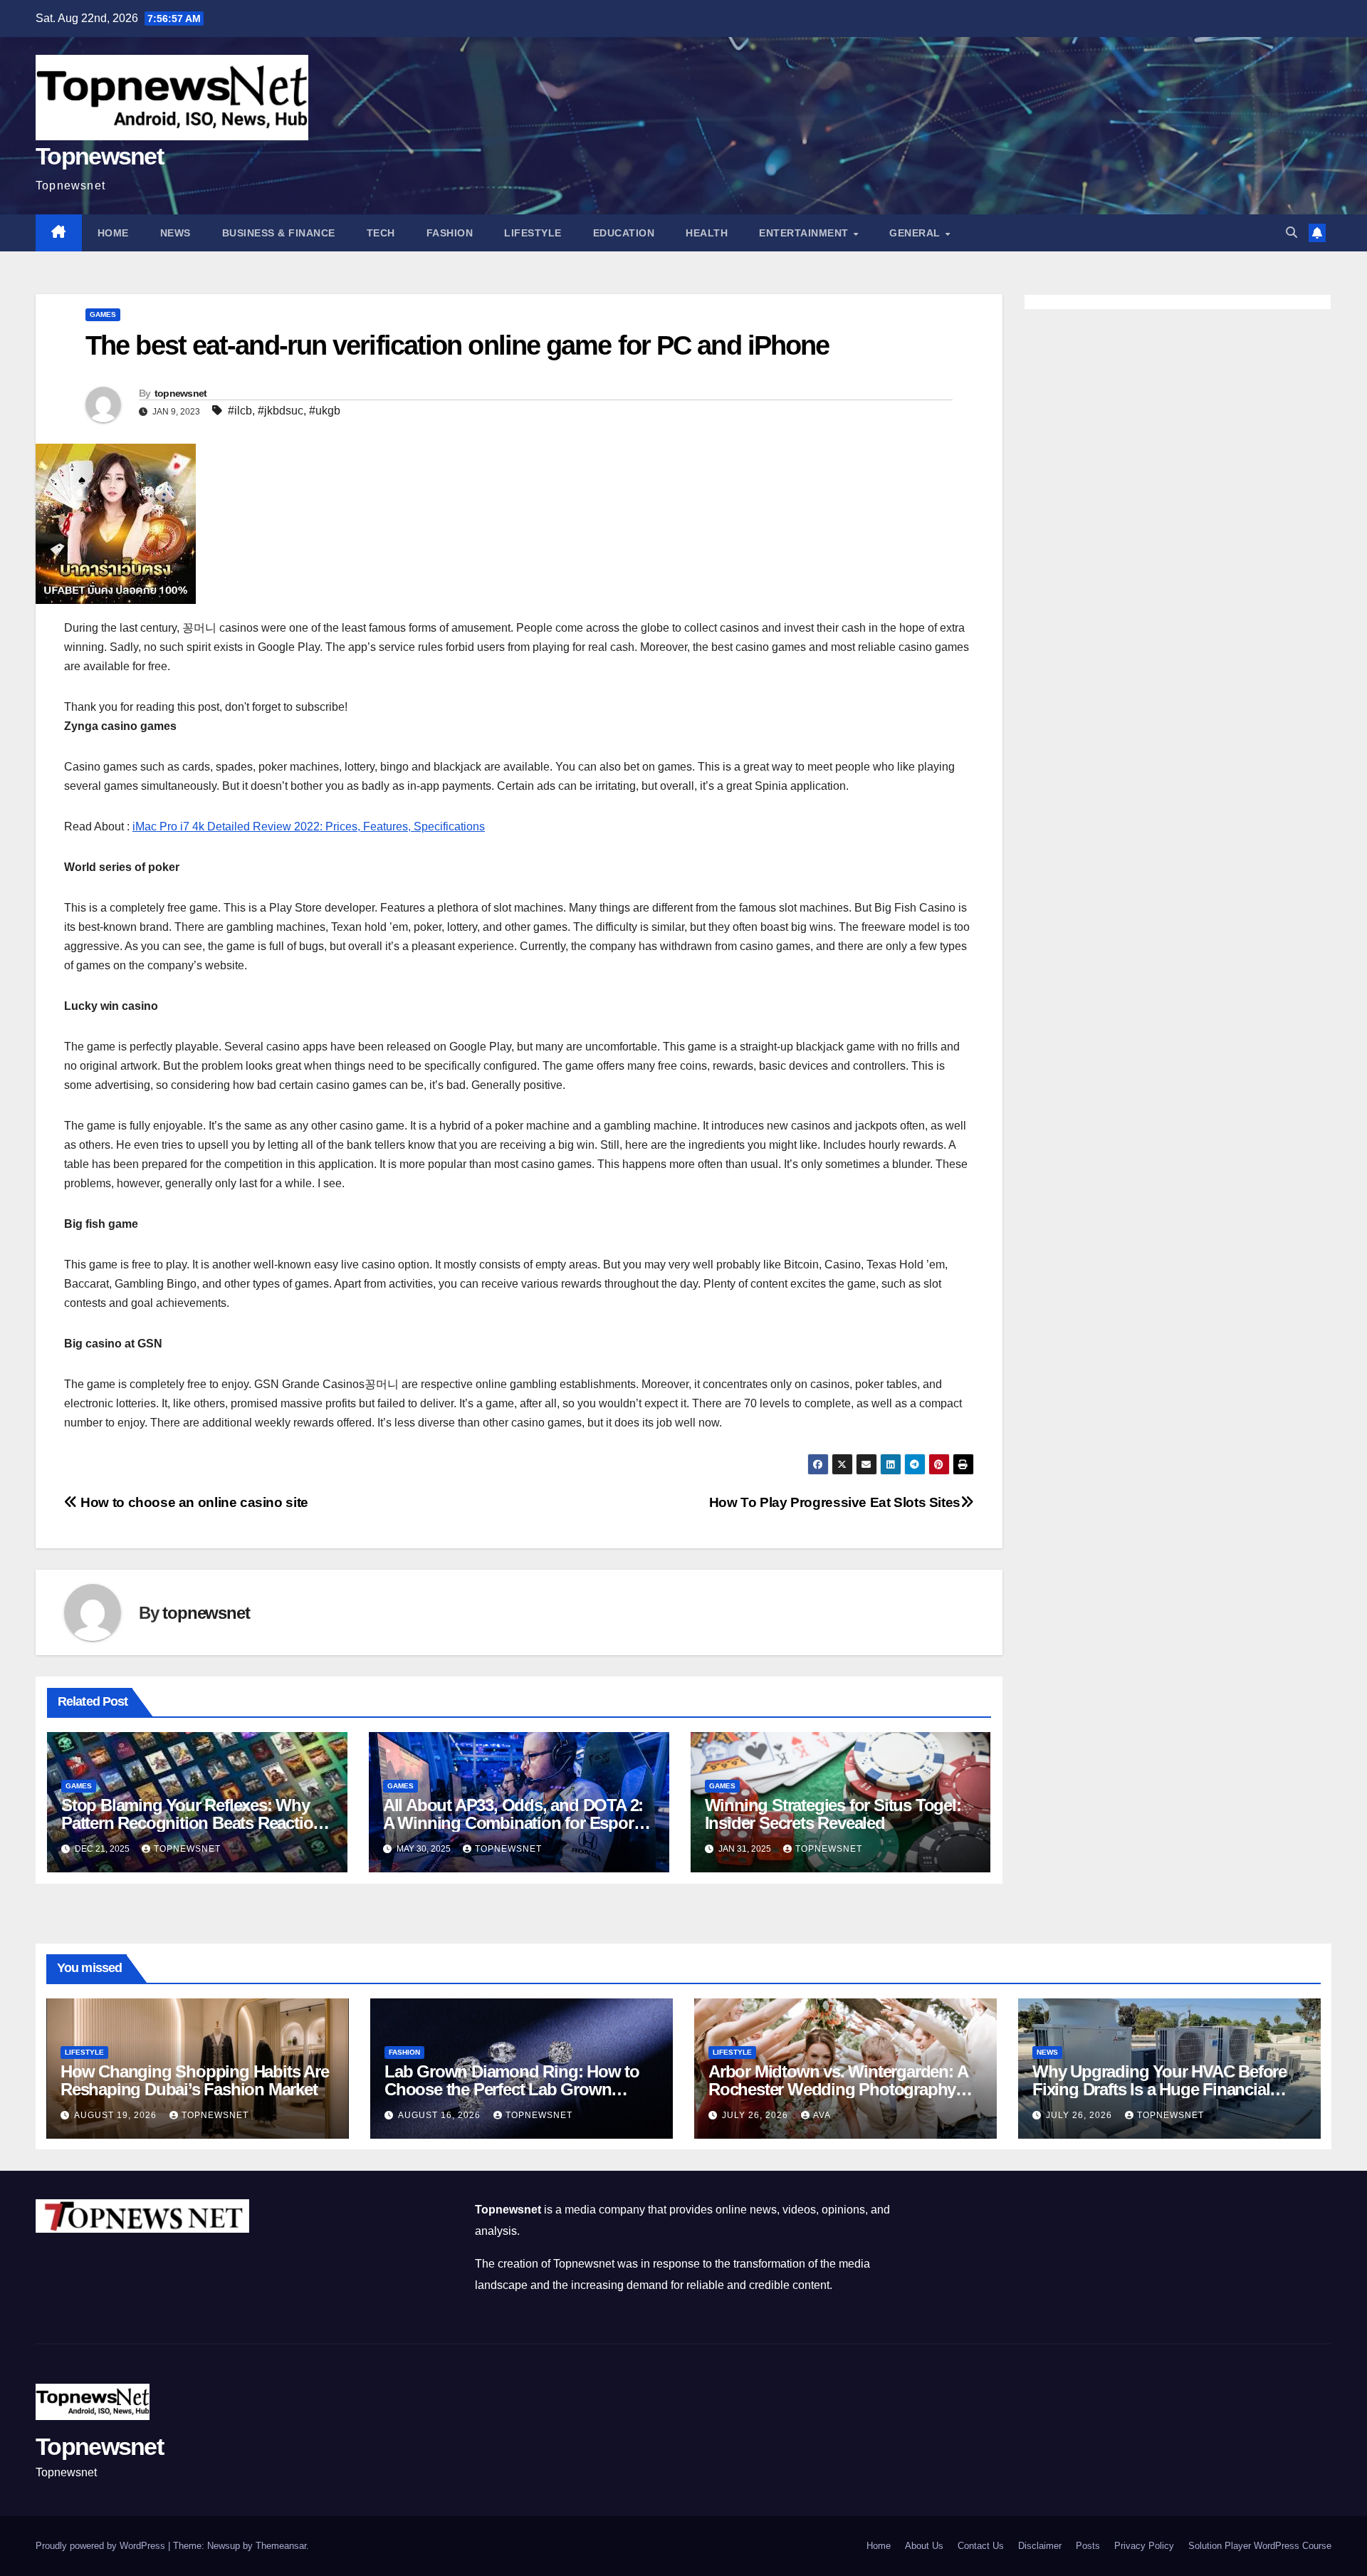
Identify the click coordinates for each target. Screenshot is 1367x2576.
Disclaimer (1040, 2546)
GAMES (103, 314)
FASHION (450, 233)
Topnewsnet (99, 156)
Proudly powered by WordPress (102, 2546)
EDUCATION (624, 233)
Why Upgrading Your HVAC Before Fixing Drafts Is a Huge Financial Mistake (1159, 2089)
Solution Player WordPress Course (1260, 2546)
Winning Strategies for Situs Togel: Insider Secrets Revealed (833, 1814)
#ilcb (240, 411)
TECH (381, 233)
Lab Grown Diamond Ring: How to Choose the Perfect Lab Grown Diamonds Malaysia (512, 2089)
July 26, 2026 (756, 2115)
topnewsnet (181, 393)
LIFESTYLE (533, 233)
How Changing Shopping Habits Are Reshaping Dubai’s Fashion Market (195, 2080)
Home (113, 233)
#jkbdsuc (281, 411)
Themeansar (281, 2546)
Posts (1088, 2546)
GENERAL (916, 233)
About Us (924, 2546)
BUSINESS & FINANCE (279, 233)
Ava (822, 2115)
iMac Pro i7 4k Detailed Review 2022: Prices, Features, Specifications (309, 826)
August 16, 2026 (441, 2115)
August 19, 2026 (117, 2115)
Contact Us (981, 2546)
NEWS (176, 233)
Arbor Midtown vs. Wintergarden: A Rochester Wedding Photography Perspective (838, 2089)
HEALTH (707, 233)
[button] (1292, 233)
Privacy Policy (1144, 2546)
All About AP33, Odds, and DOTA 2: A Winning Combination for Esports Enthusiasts (515, 1823)
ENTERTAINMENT (805, 233)
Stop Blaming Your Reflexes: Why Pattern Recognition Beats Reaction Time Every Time (192, 1823)
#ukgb (325, 411)
